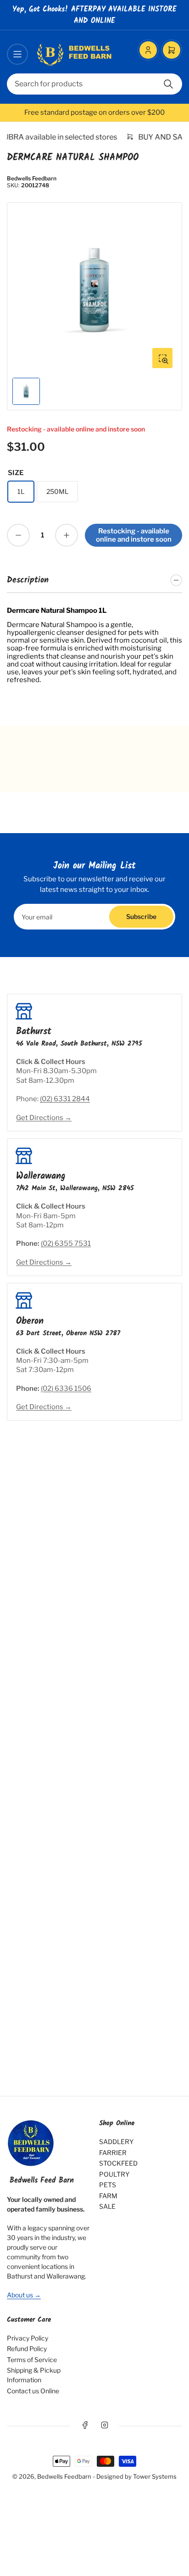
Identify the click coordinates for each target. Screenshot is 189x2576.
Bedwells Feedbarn (32, 178)
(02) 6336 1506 (66, 1389)
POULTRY (114, 2174)
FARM (108, 2196)
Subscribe (141, 916)
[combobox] (94, 84)
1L (21, 491)
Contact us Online (33, 2391)
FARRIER (113, 2153)
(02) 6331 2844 (65, 1099)
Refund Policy (27, 2349)
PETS (108, 2185)
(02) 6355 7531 (66, 1243)
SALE (107, 2206)
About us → (24, 2295)
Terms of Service (32, 2360)
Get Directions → (44, 1118)
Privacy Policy (28, 2338)
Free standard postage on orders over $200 (94, 112)
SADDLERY (116, 2142)
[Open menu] (17, 54)
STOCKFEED (118, 2163)
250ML (57, 491)
